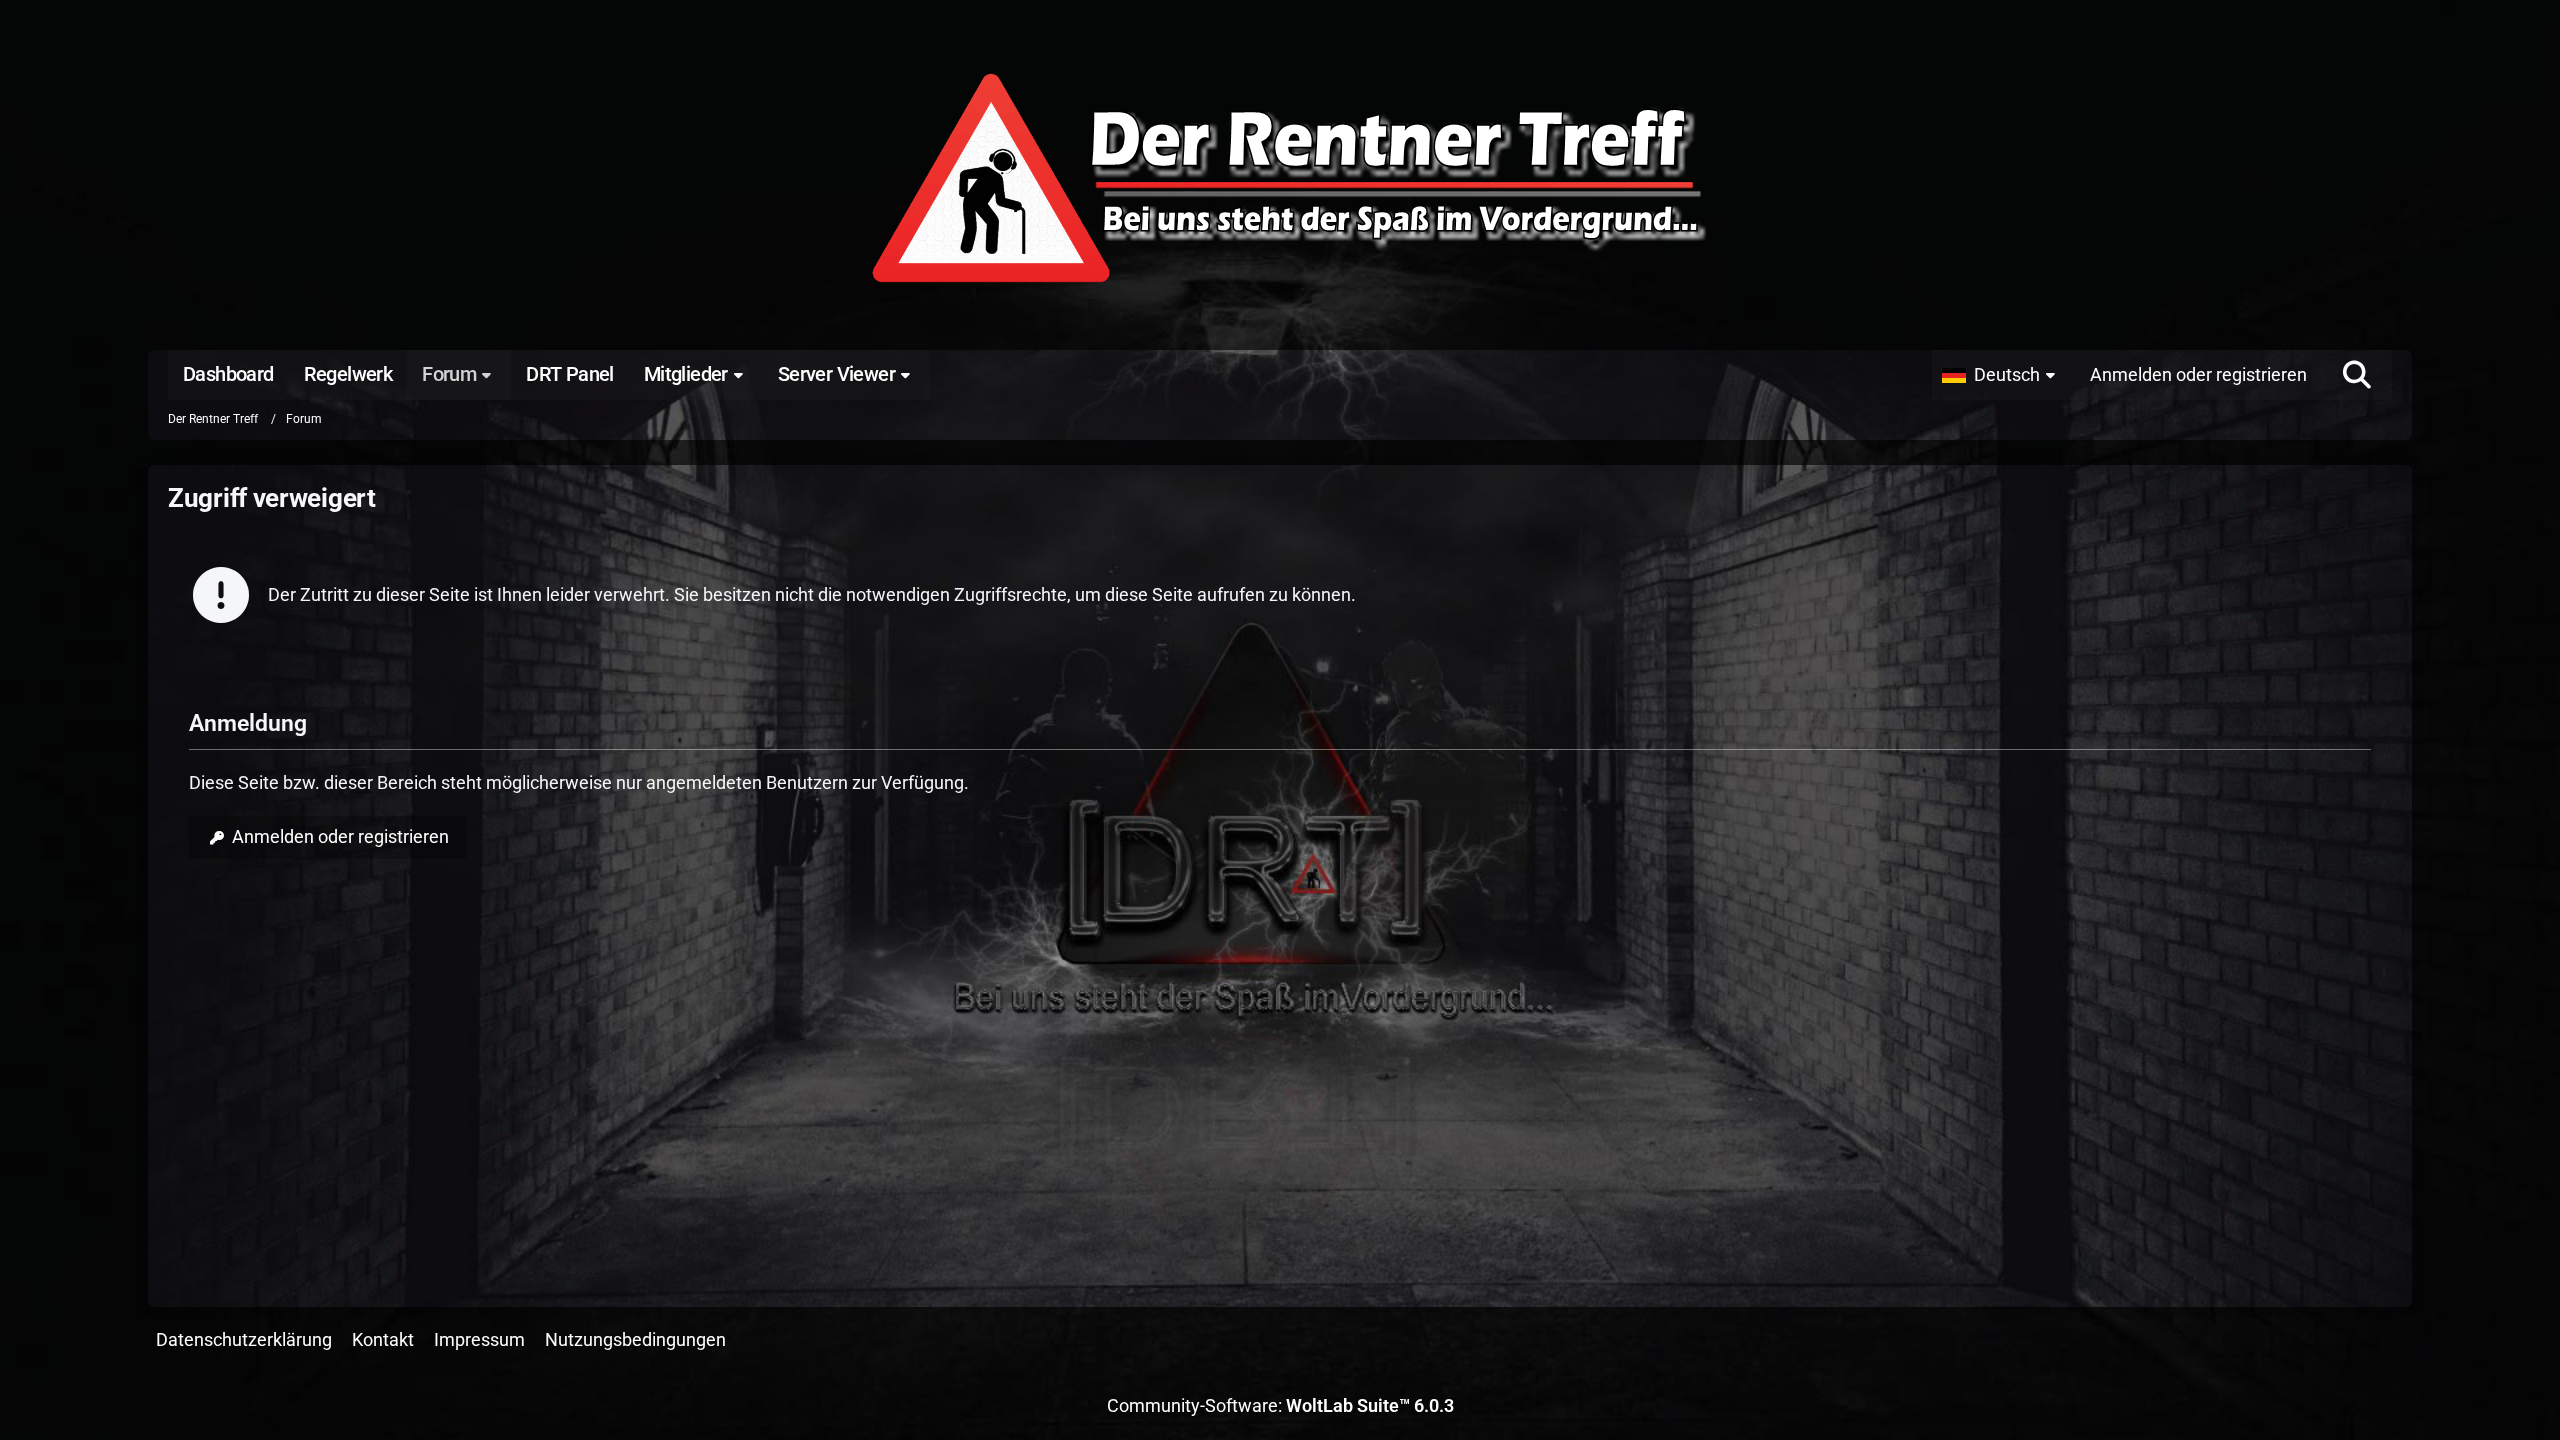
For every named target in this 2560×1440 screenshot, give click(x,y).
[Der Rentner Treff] (1280, 180)
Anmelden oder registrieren (2198, 374)
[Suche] (2357, 375)
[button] (2003, 375)
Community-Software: (1280, 1405)
